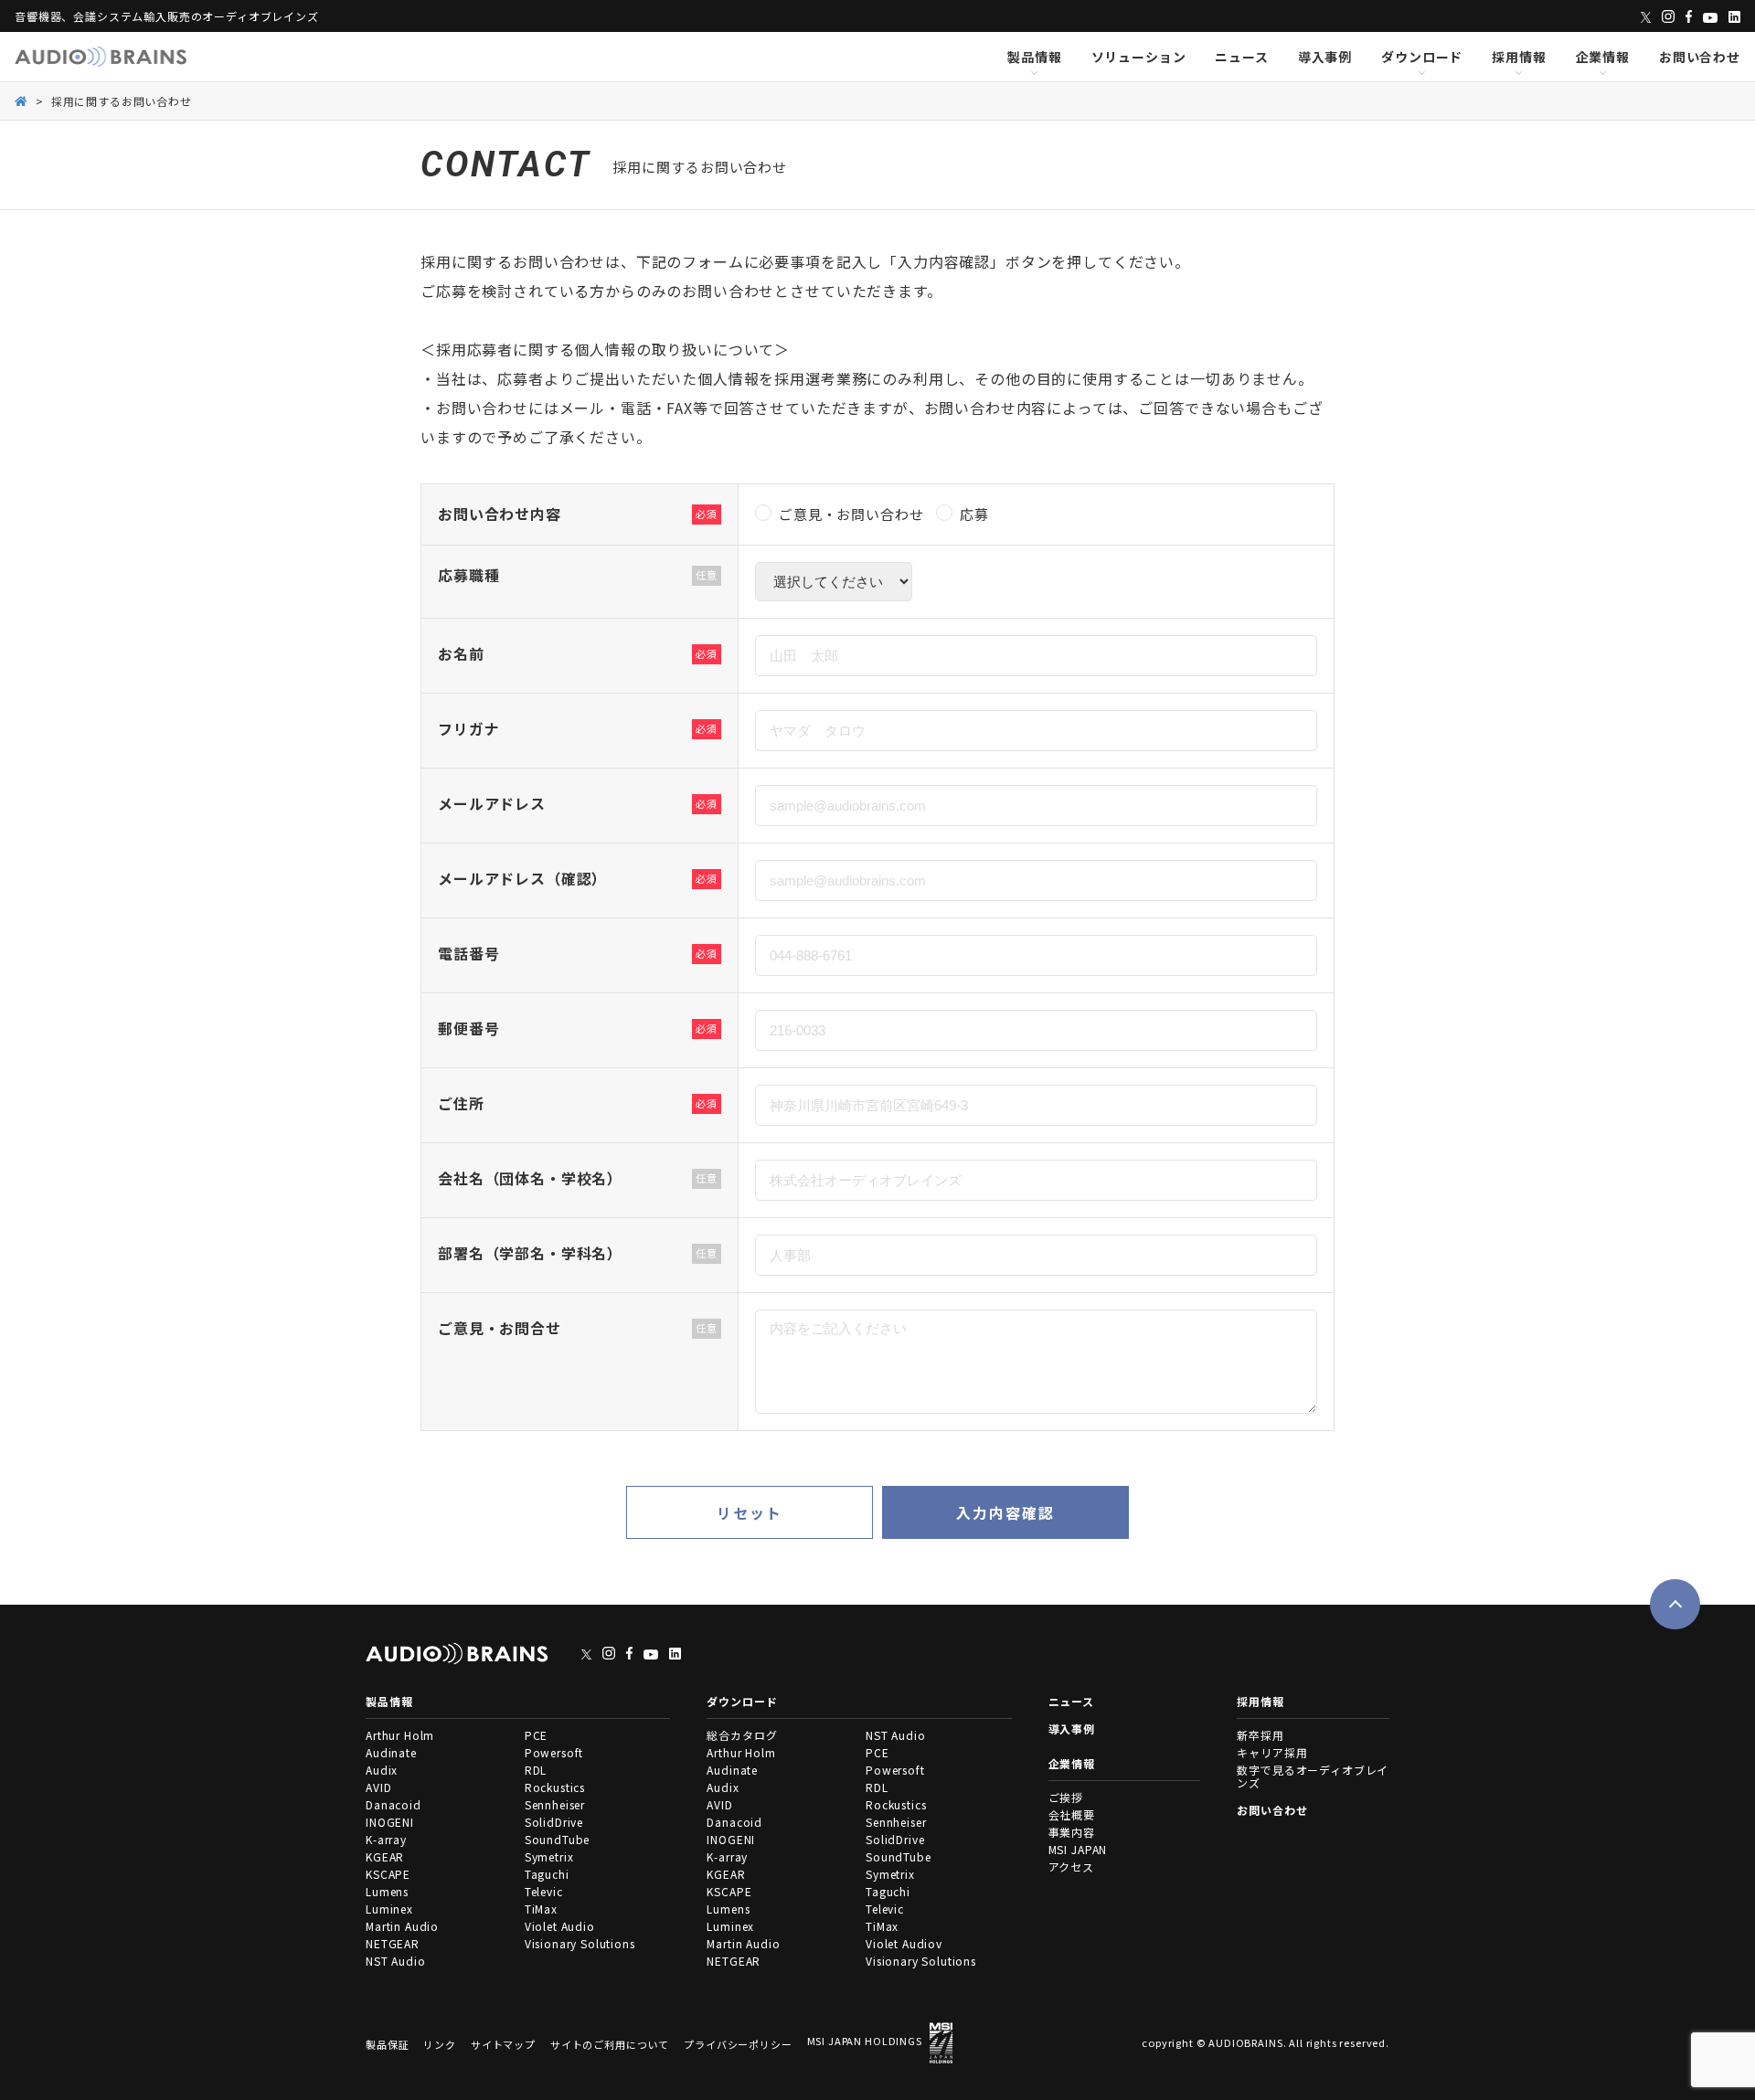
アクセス (1071, 1867)
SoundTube (558, 1839)
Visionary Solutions (580, 1943)
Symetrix (549, 1856)
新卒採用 (1260, 1735)
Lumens (387, 1891)
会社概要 (1072, 1814)
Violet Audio (560, 1926)
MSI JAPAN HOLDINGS (865, 2041)
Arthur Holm (400, 1735)
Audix (382, 1770)
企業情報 (1603, 57)
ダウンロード (1422, 57)
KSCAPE (388, 1874)
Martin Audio (402, 1926)
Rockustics (555, 1787)
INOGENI (390, 1822)
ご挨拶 (1066, 1797)
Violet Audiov (904, 1943)
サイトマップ (503, 2045)
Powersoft (554, 1752)
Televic (544, 1891)
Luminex (389, 1909)
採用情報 (1519, 57)
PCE (537, 1735)
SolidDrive (554, 1822)
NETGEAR (393, 1943)
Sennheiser (555, 1804)
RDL (536, 1770)
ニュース (1241, 57)
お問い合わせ (1700, 57)
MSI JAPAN (1078, 1849)
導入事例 (1325, 57)
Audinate (391, 1752)
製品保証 (387, 2045)
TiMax (541, 1909)
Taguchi (547, 1874)
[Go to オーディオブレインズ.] (21, 100)
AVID (378, 1787)
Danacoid (394, 1804)
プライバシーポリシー (738, 2045)
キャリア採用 (1272, 1752)
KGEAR (385, 1856)
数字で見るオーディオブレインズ (1313, 1776)
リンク (440, 2045)
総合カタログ (742, 1735)
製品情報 (1034, 57)
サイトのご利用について (610, 2045)
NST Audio (396, 1961)
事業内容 (1072, 1832)
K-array (386, 1839)
